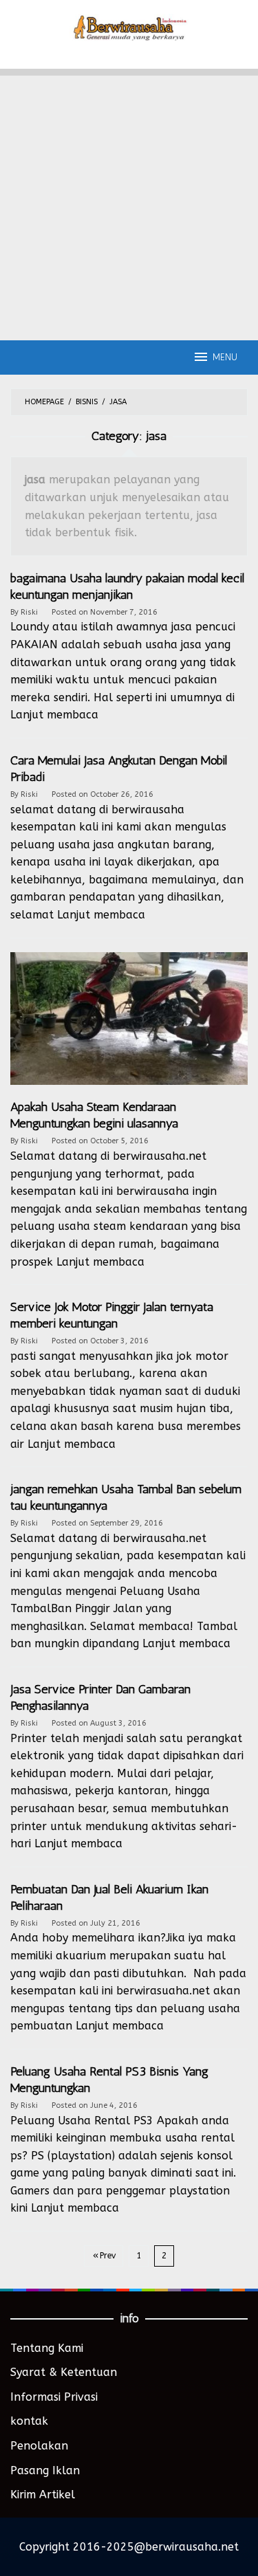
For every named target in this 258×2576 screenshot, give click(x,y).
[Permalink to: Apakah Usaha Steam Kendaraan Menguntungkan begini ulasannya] (129, 1025)
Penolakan (39, 2446)
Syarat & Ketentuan (64, 2372)
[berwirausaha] (129, 26)
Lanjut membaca (54, 715)
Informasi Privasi (54, 2397)
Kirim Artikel (43, 2495)
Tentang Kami (47, 2348)
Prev (108, 2256)
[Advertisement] (129, 205)
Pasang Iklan (45, 2470)
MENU (225, 357)
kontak (29, 2421)
